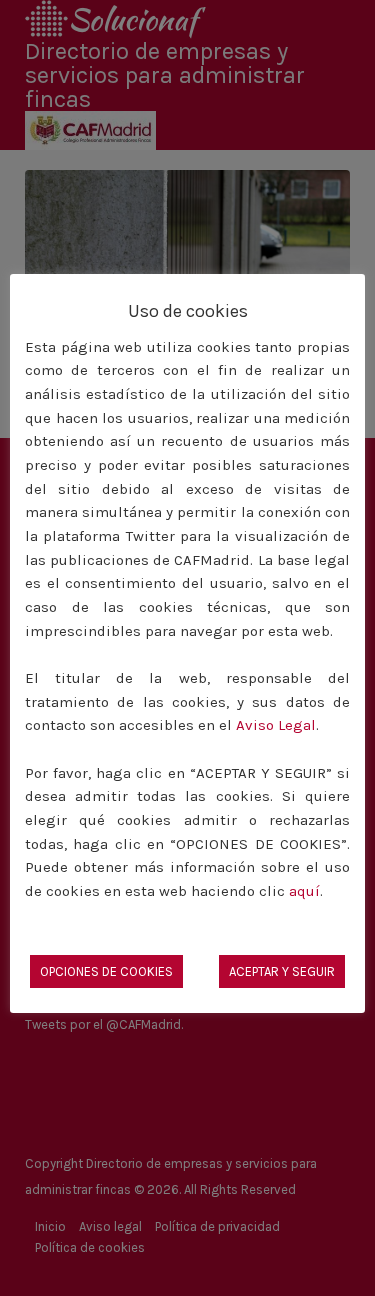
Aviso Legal (276, 725)
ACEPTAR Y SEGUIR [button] (282, 971)
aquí (304, 891)
